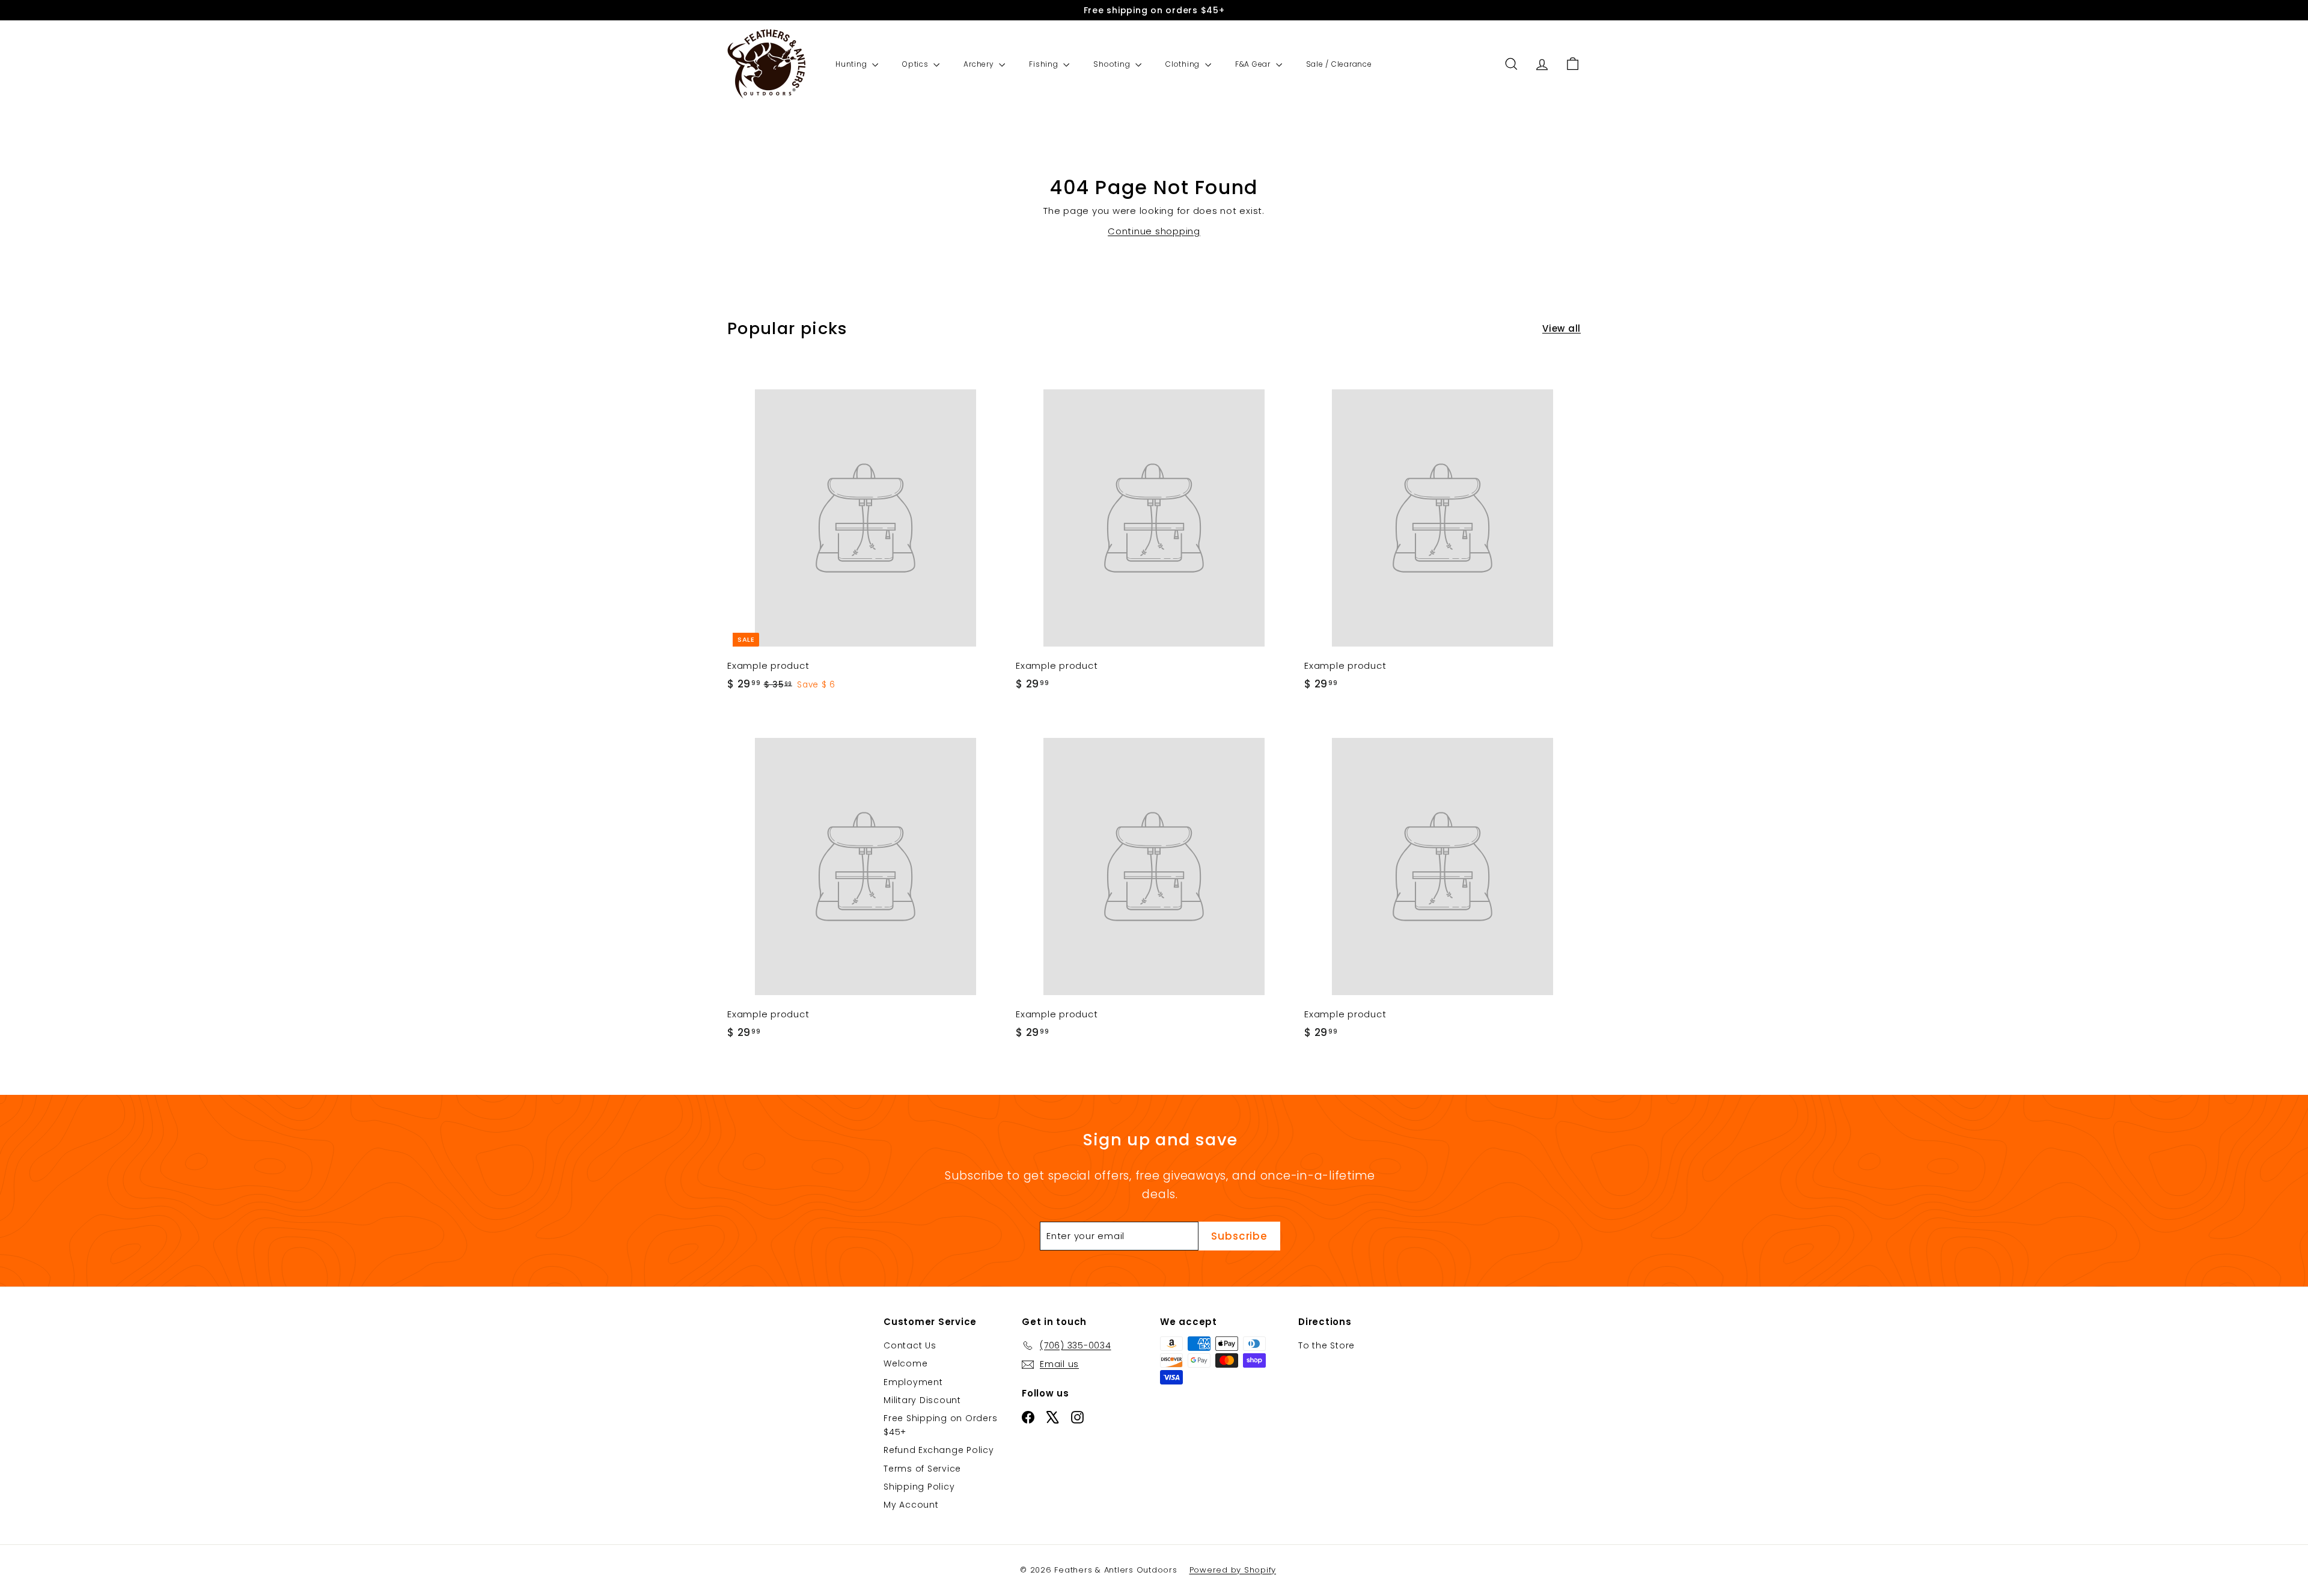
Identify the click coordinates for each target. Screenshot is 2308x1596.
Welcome (905, 1363)
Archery (980, 64)
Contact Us (910, 1345)
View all (1562, 328)
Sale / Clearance (1339, 64)
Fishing (1045, 64)
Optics (916, 64)
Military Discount (922, 1400)
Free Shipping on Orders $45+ (940, 1425)
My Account (911, 1505)
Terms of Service (922, 1469)
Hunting (852, 64)
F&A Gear (1254, 64)
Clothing (1184, 64)
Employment (913, 1382)
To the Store (1326, 1345)
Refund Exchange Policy (939, 1450)
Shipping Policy (919, 1487)
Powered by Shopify (1233, 1570)
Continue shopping (1154, 231)
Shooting (1113, 64)
